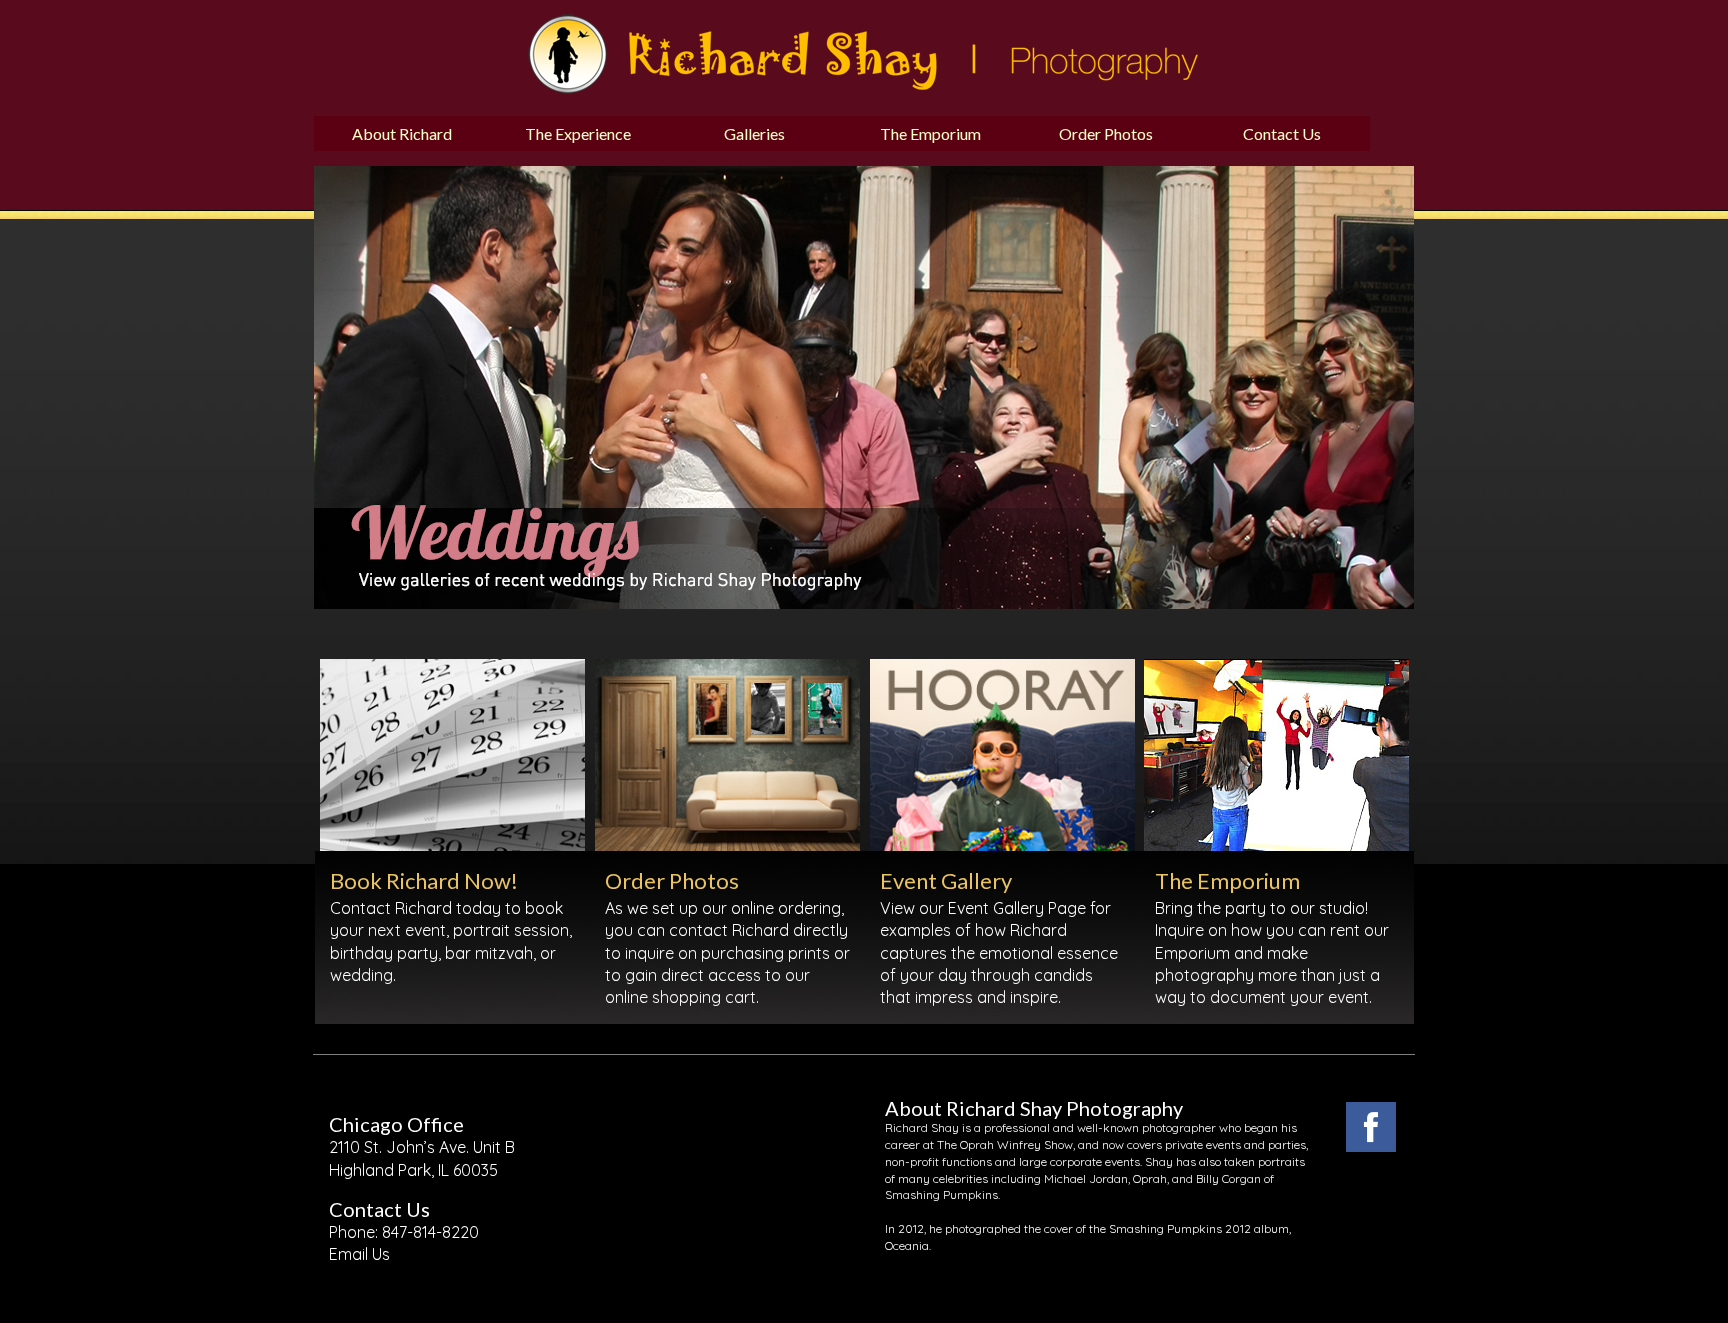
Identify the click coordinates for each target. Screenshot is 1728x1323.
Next (1025, 275)
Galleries (754, 133)
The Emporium (930, 133)
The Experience (578, 133)
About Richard (402, 133)
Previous (299, 275)
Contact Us (1282, 133)
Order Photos (1106, 133)
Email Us (359, 1254)
